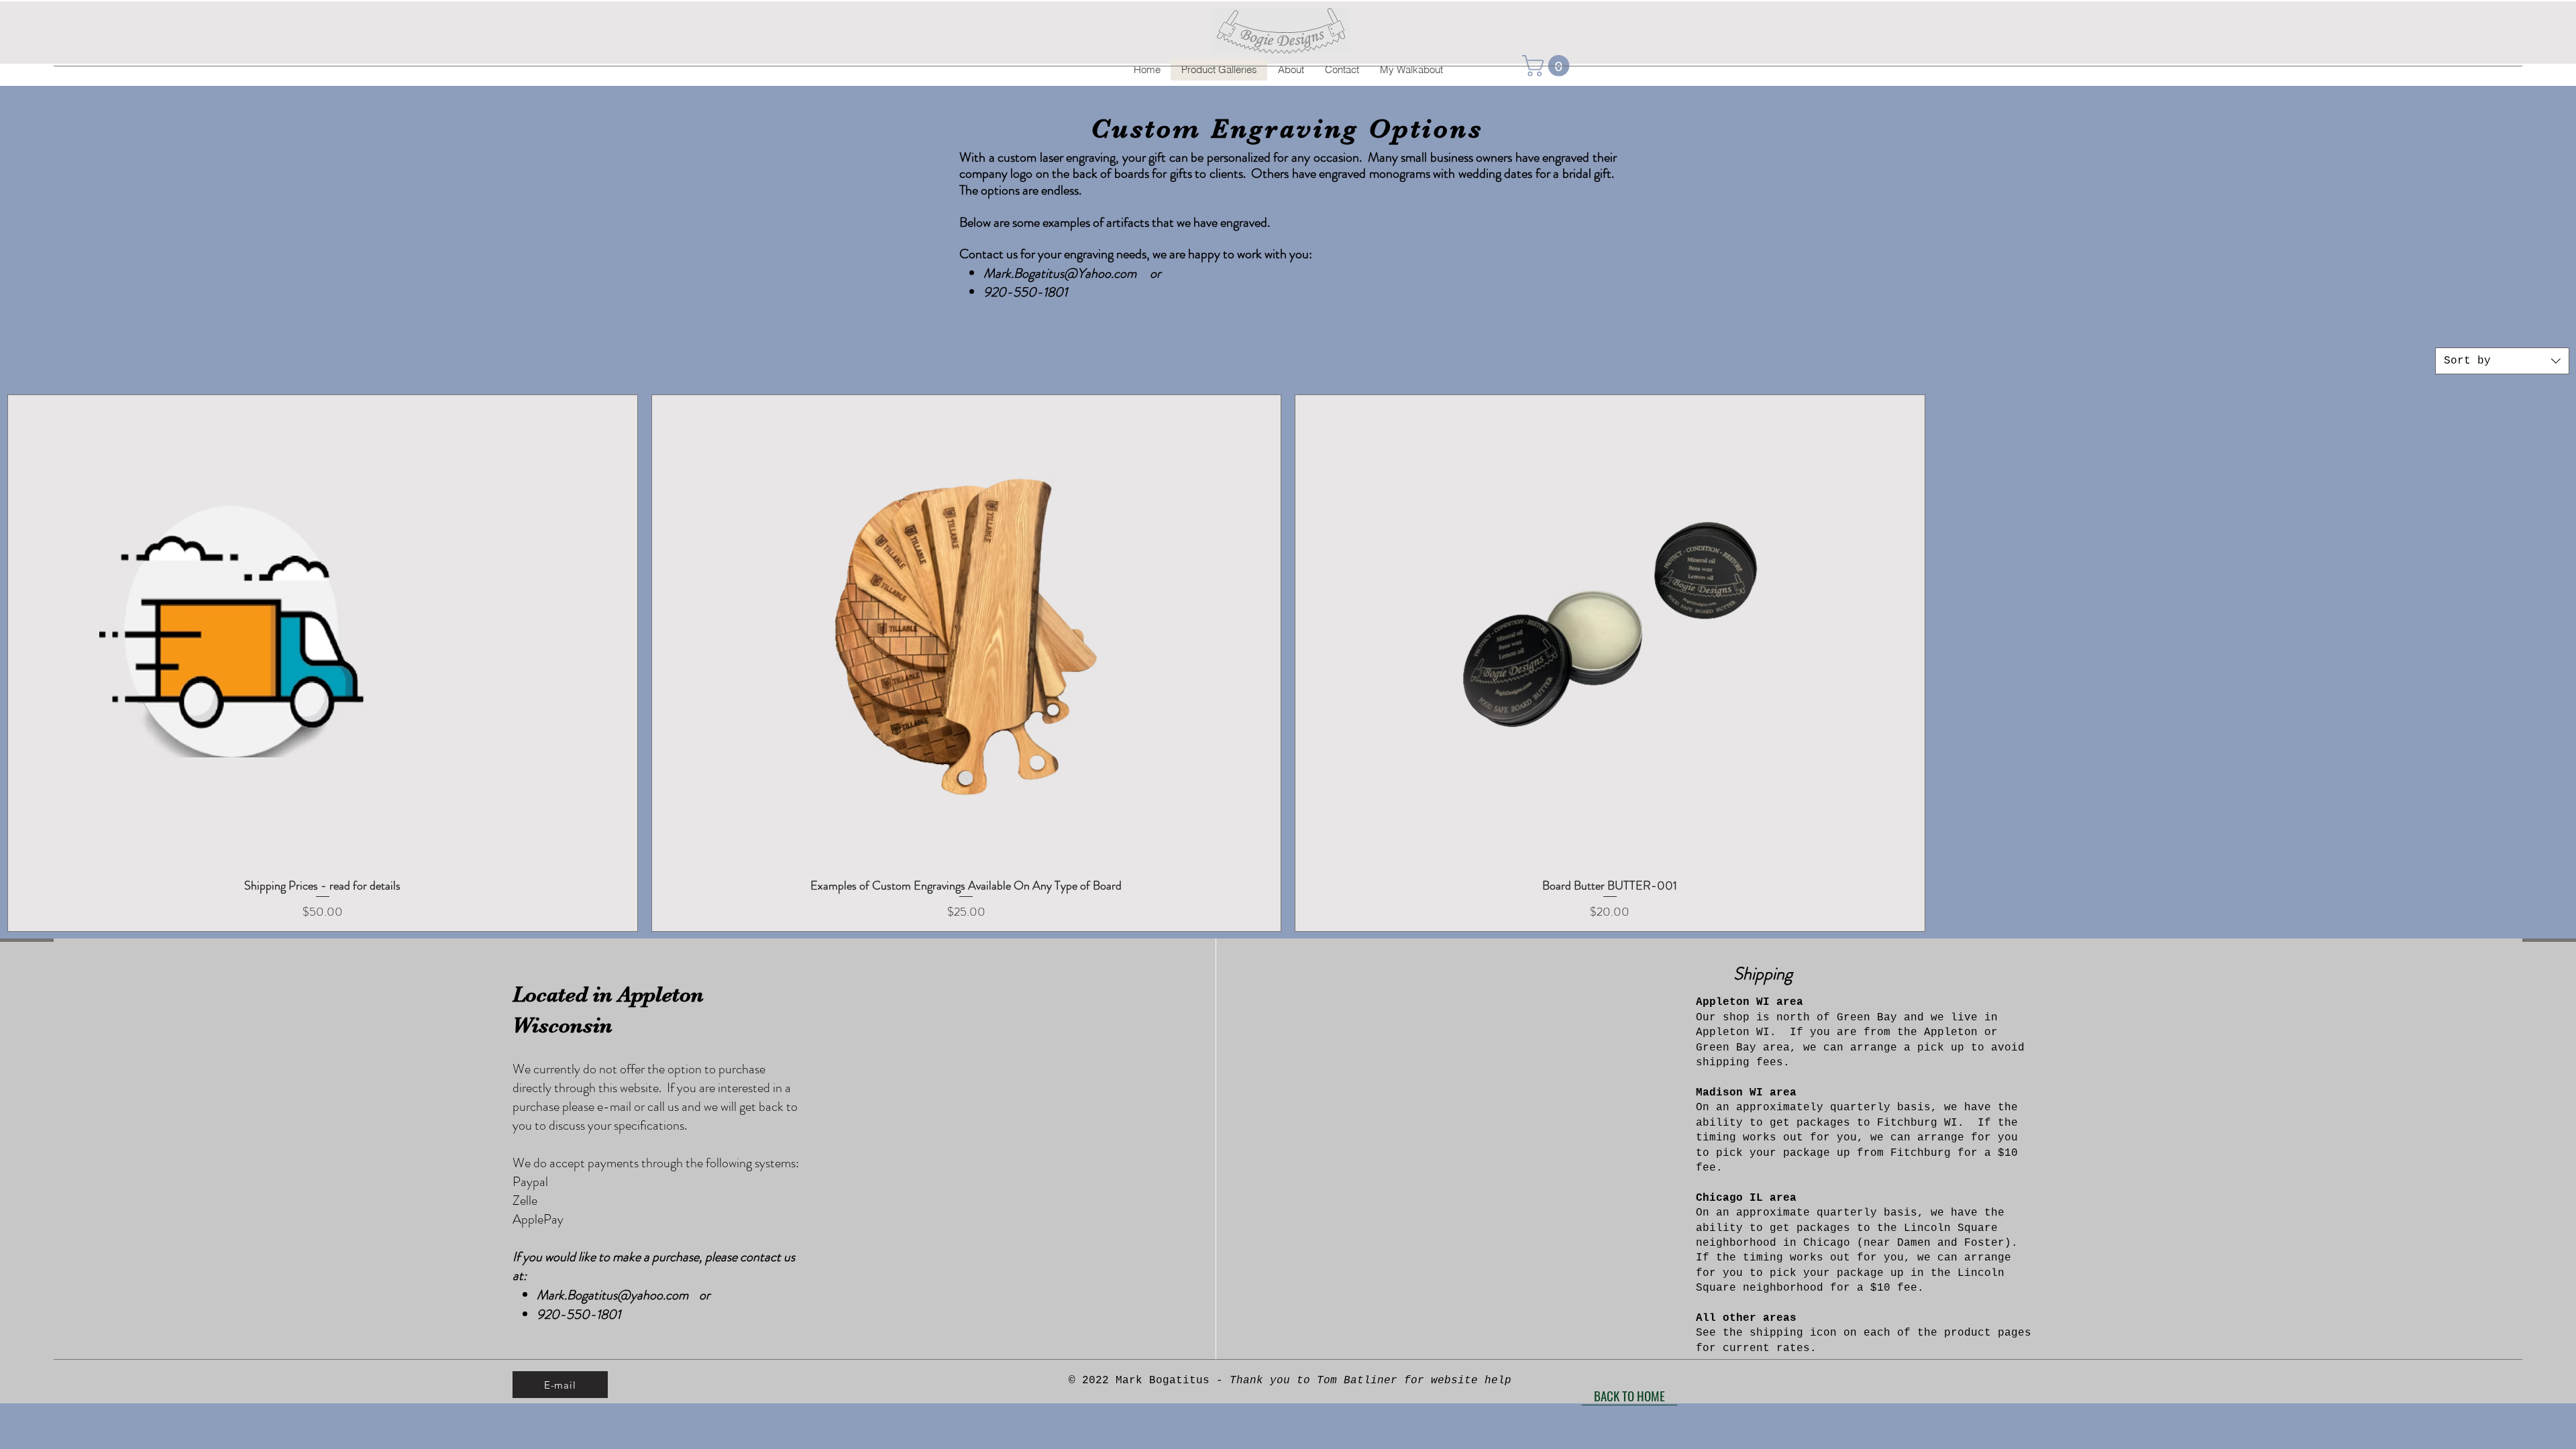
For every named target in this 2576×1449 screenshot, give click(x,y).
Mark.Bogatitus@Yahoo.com (1060, 273)
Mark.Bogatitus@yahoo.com (612, 1295)
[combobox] (2502, 361)
